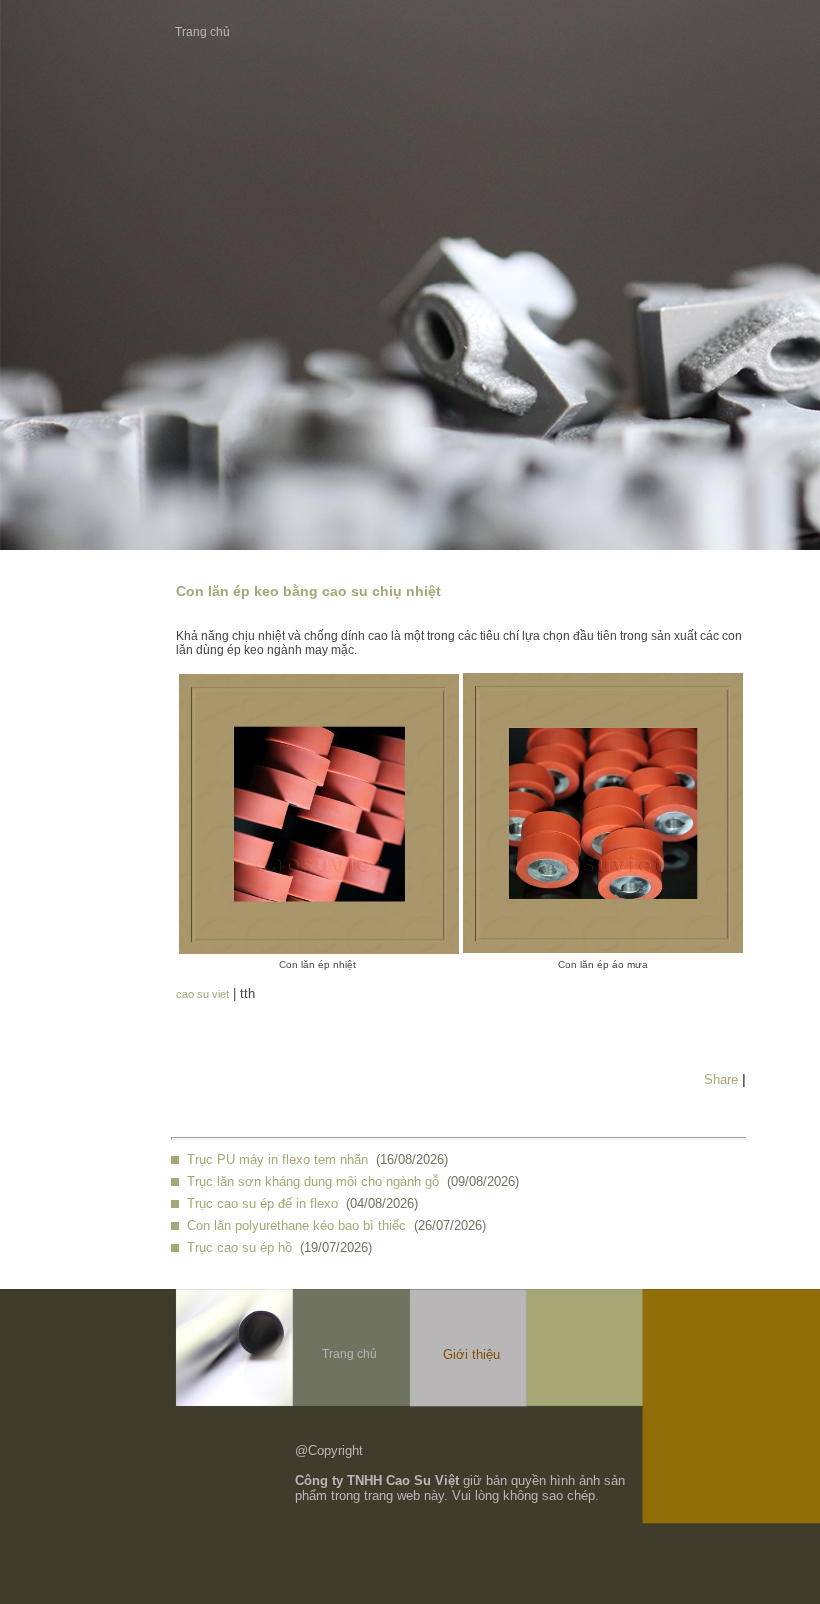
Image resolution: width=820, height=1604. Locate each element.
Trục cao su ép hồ (239, 1247)
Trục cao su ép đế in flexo (262, 1203)
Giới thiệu (471, 1354)
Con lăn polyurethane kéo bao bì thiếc (296, 1225)
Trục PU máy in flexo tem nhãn (277, 1159)
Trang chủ (202, 32)
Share (721, 1079)
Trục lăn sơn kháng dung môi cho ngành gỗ (313, 1181)
